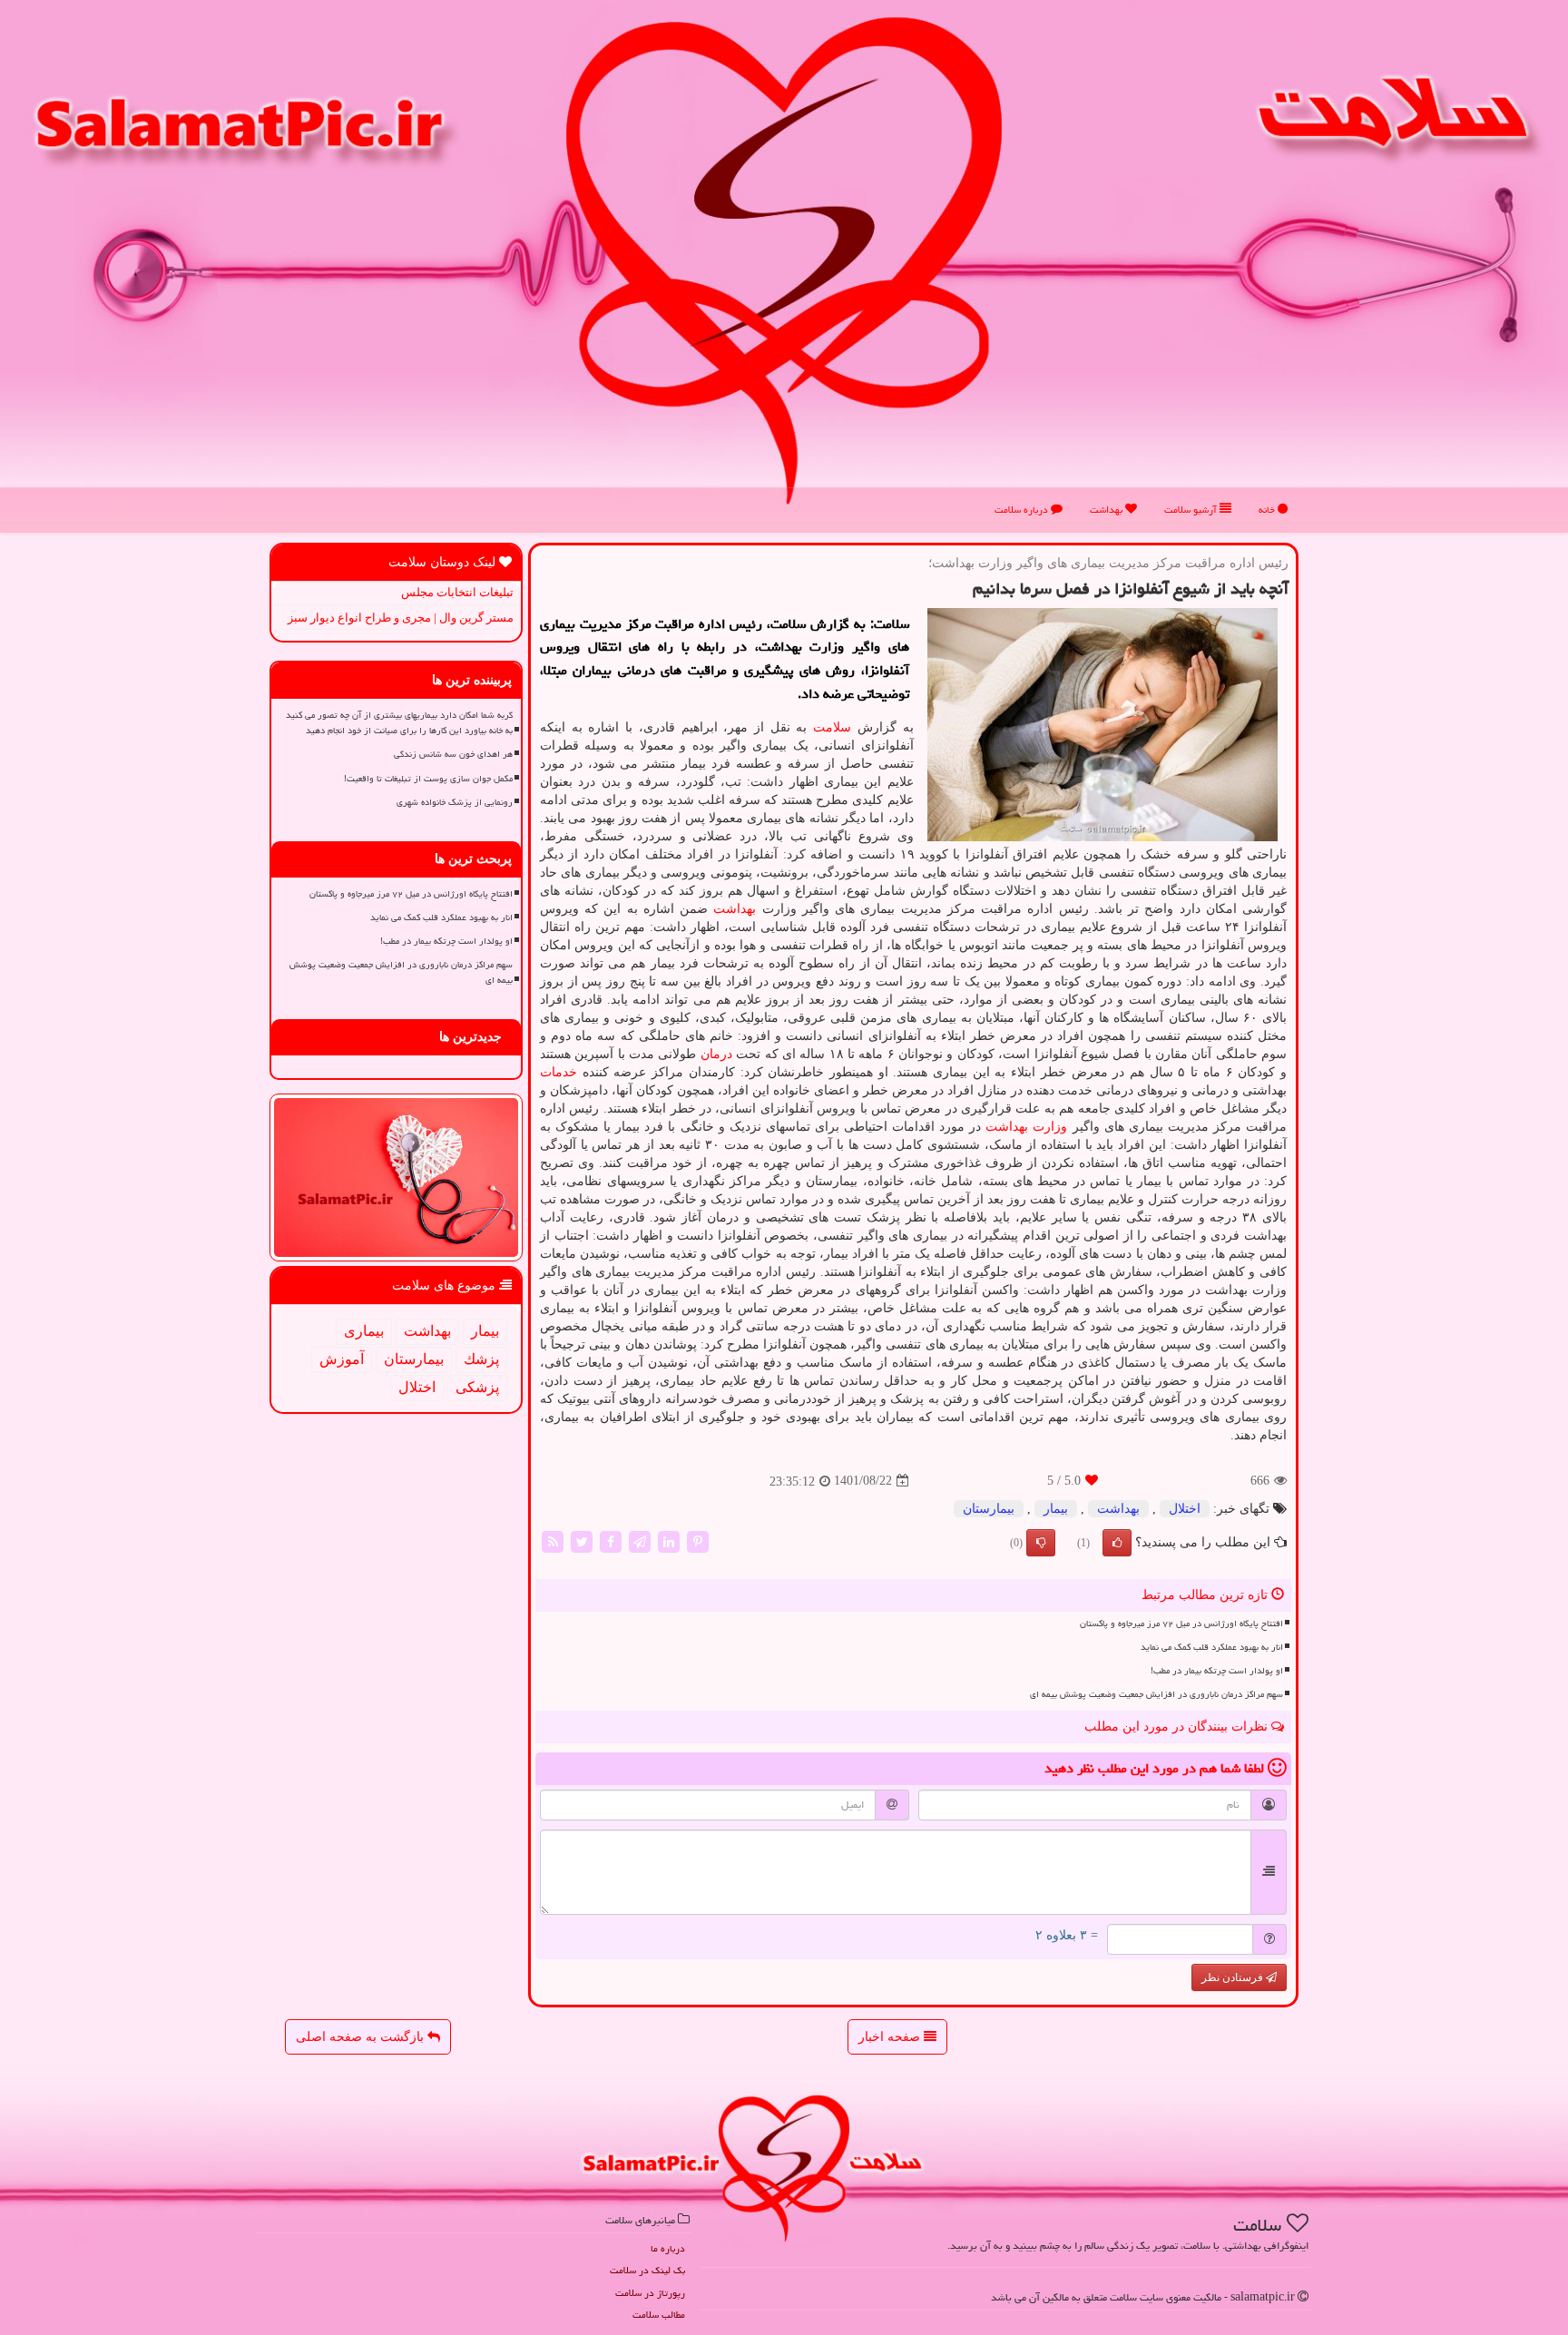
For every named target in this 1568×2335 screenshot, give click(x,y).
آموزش (342, 1359)
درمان (716, 1054)
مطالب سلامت (659, 2315)
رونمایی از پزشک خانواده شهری (455, 802)
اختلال (1185, 1509)
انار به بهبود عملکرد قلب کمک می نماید (1212, 1647)
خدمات (559, 1072)
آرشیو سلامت (1192, 510)
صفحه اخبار (891, 2037)
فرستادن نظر (1234, 1977)
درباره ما (668, 2248)
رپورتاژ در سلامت (650, 2293)
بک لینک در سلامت (647, 2270)
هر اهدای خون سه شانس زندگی (453, 754)
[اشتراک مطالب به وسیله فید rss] (553, 1540)
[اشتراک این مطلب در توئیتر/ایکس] (582, 1540)
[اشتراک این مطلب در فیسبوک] (611, 1540)
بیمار (1056, 1509)
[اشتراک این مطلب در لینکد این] (669, 1540)
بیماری (364, 1331)
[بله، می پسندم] (1117, 1543)
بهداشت (1107, 510)
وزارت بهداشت (1026, 1127)
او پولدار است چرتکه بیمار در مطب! (1217, 1671)
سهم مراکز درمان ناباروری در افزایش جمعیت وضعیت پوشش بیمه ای (1156, 1694)
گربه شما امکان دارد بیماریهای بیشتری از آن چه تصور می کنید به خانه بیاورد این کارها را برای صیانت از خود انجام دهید (399, 723)
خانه (1268, 510)
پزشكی (477, 1387)
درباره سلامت (1023, 510)
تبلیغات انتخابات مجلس (457, 592)
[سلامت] (784, 260)
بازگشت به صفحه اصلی (362, 2037)
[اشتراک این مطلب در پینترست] (698, 1540)
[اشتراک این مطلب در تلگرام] (640, 1540)
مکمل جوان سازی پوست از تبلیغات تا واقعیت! (428, 779)
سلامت (832, 727)
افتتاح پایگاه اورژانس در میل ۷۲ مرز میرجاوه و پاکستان (1181, 1624)
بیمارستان (989, 1509)
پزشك (481, 1359)
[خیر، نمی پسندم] (1041, 1543)
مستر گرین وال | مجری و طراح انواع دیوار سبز (401, 618)
